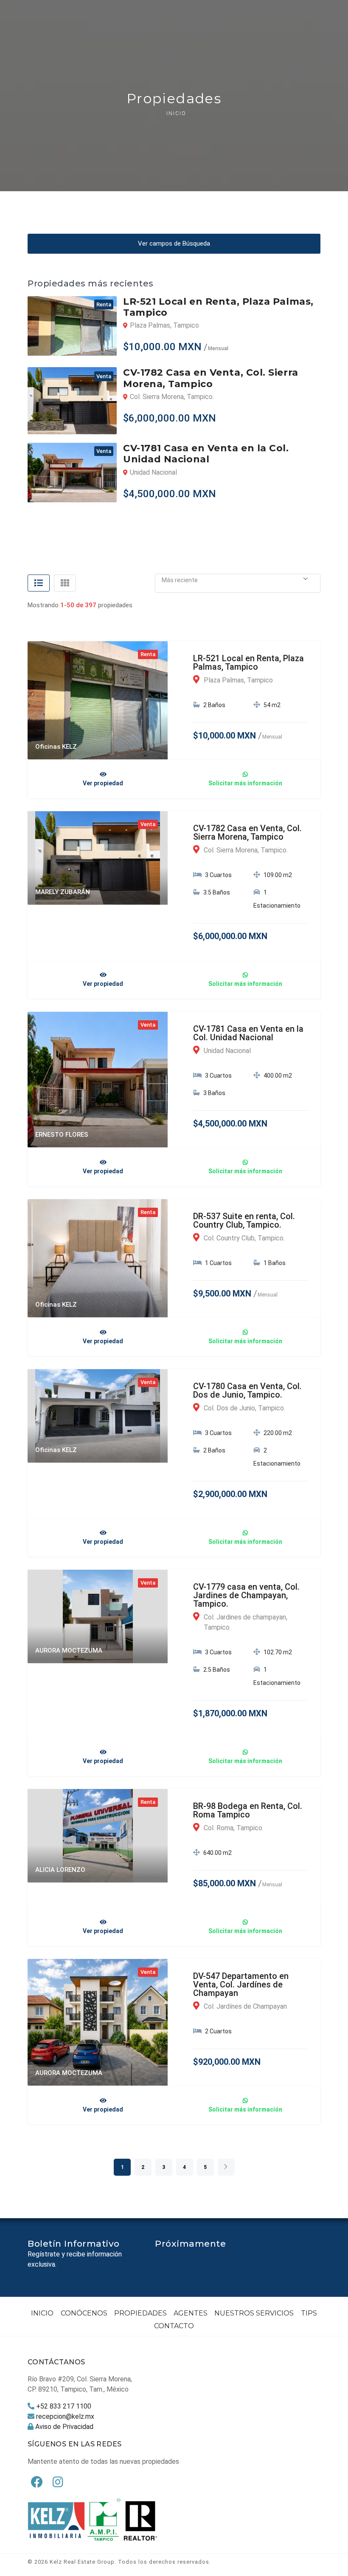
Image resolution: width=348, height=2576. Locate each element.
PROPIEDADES (140, 2313)
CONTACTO (174, 2326)
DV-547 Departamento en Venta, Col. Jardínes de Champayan (241, 1984)
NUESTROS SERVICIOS (254, 2313)
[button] (238, 580)
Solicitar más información (245, 783)
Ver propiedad (103, 783)
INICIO (42, 2313)
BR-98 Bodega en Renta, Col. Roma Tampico (248, 1810)
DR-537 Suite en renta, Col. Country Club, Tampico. (244, 1220)
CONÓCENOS (84, 2313)
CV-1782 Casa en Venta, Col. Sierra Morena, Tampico (247, 832)
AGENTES (191, 2313)
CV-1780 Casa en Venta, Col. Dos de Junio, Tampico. (247, 1390)
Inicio (176, 113)
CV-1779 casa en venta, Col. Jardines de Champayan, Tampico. (246, 1595)
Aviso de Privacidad (64, 2427)
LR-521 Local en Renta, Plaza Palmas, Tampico (248, 662)
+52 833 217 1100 (64, 2406)
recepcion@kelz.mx (65, 2416)
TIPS (309, 2313)
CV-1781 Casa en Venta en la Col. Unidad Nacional (248, 1033)
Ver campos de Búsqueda (174, 243)
